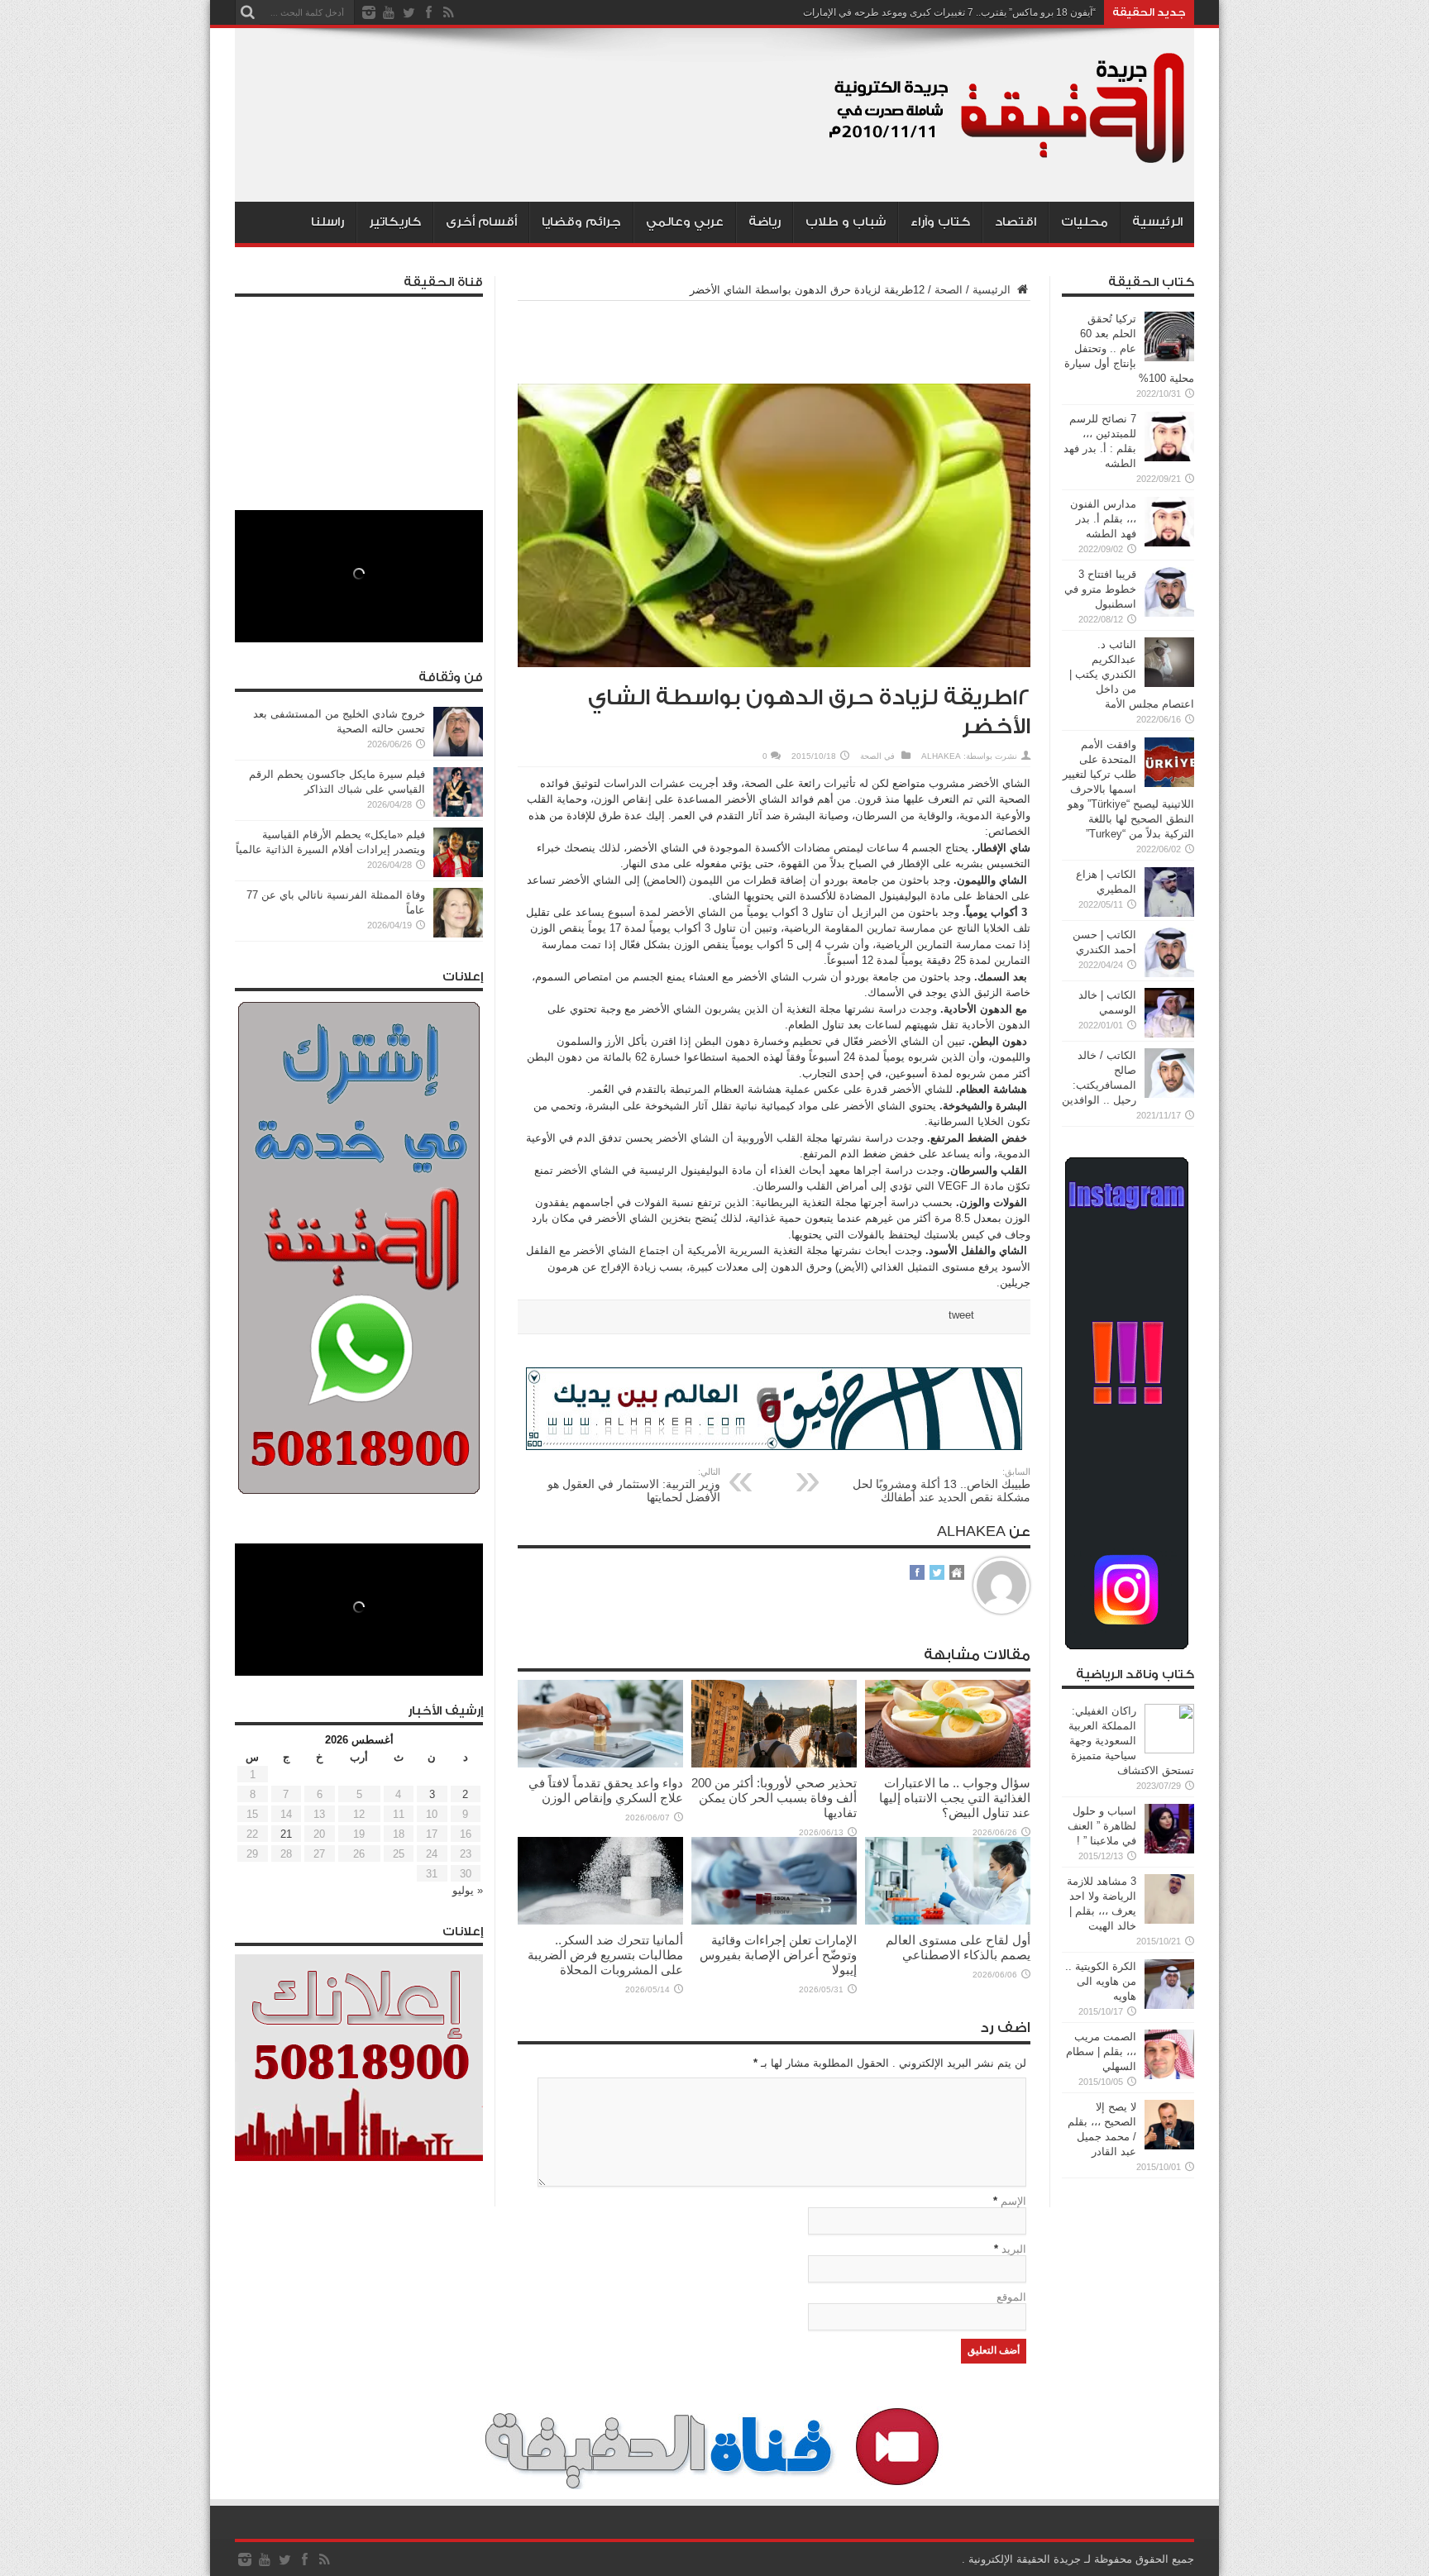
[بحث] (247, 12)
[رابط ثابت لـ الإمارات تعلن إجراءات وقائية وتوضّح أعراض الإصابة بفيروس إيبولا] (774, 1921)
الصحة (949, 290)
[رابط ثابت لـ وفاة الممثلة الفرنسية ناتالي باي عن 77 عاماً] (458, 934)
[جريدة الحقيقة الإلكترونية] (1008, 160)
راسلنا (327, 222)
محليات (1085, 222)
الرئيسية (1157, 222)
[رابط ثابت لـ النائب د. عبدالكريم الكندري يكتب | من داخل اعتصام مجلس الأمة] (1169, 683)
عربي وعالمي (685, 222)
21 (286, 1834)
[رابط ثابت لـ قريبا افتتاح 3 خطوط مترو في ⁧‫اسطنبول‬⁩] (1169, 613)
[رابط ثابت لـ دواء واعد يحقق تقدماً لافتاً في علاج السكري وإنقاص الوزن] (600, 1764)
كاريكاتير (395, 222)
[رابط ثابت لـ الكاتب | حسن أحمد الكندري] (1169, 973)
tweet (961, 1315)
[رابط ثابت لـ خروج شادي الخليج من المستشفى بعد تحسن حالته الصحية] (458, 753)
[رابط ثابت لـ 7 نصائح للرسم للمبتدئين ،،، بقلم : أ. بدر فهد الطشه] (1169, 458)
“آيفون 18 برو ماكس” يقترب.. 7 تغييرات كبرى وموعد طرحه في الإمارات (949, 12)
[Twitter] (409, 12)
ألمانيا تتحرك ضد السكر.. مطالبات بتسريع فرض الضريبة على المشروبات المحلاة (605, 1955)
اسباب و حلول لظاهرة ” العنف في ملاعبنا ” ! (1102, 1826)
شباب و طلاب (846, 222)
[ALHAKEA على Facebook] (917, 1574)
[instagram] (369, 12)
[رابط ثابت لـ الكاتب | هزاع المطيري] (1169, 913)
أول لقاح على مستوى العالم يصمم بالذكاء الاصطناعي (958, 1947)
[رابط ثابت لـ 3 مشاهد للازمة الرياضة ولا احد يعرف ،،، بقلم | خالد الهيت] (1169, 1920)
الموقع (1011, 2297)
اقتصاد (1016, 222)
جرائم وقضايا (581, 222)
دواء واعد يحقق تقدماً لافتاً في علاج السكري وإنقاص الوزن (606, 1790)
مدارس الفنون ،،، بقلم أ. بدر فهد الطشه (1103, 519)
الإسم (1013, 2201)
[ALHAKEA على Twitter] (937, 1574)
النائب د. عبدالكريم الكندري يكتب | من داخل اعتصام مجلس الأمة (1132, 674)
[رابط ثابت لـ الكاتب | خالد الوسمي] (1169, 1034)
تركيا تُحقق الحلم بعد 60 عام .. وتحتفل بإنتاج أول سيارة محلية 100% (1129, 348)
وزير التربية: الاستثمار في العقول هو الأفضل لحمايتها (634, 1485)
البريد (1014, 2249)
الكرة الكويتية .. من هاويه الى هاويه (1101, 1981)
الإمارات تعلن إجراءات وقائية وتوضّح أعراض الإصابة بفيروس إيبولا (778, 1955)
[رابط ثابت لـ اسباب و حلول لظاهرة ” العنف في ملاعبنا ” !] (1169, 1850)
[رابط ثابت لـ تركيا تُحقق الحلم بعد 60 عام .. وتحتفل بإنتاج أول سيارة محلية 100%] (1169, 358)
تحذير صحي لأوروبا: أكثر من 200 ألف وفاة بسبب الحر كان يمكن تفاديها (774, 1798)
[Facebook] (428, 12)
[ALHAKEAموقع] (957, 1574)
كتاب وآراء (940, 222)
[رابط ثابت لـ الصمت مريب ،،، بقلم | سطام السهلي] (1169, 2075)
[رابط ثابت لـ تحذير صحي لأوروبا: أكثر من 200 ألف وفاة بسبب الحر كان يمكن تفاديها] (774, 1764)
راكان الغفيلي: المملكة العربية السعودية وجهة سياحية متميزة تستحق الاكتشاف (1131, 1741)
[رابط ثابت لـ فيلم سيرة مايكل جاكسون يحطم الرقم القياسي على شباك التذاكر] (458, 813)
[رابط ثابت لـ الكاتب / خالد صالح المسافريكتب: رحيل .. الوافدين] (1169, 1094)
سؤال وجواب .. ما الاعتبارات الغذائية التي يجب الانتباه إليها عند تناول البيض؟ (955, 1798)
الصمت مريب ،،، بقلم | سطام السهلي (1101, 2051)
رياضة (765, 222)
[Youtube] (389, 12)
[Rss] (448, 12)
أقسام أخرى (481, 222)
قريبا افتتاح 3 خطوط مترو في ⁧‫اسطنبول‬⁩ (1100, 589)
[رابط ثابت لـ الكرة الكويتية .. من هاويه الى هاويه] (1169, 2005)
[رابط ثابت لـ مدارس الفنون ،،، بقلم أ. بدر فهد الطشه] (1169, 543)
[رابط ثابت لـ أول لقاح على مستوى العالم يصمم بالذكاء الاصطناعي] (948, 1921)
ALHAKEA (941, 756)
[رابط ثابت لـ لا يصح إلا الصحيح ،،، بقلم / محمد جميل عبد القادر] (1169, 2146)
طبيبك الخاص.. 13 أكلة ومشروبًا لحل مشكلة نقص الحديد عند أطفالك (942, 1485)
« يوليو (468, 1890)
